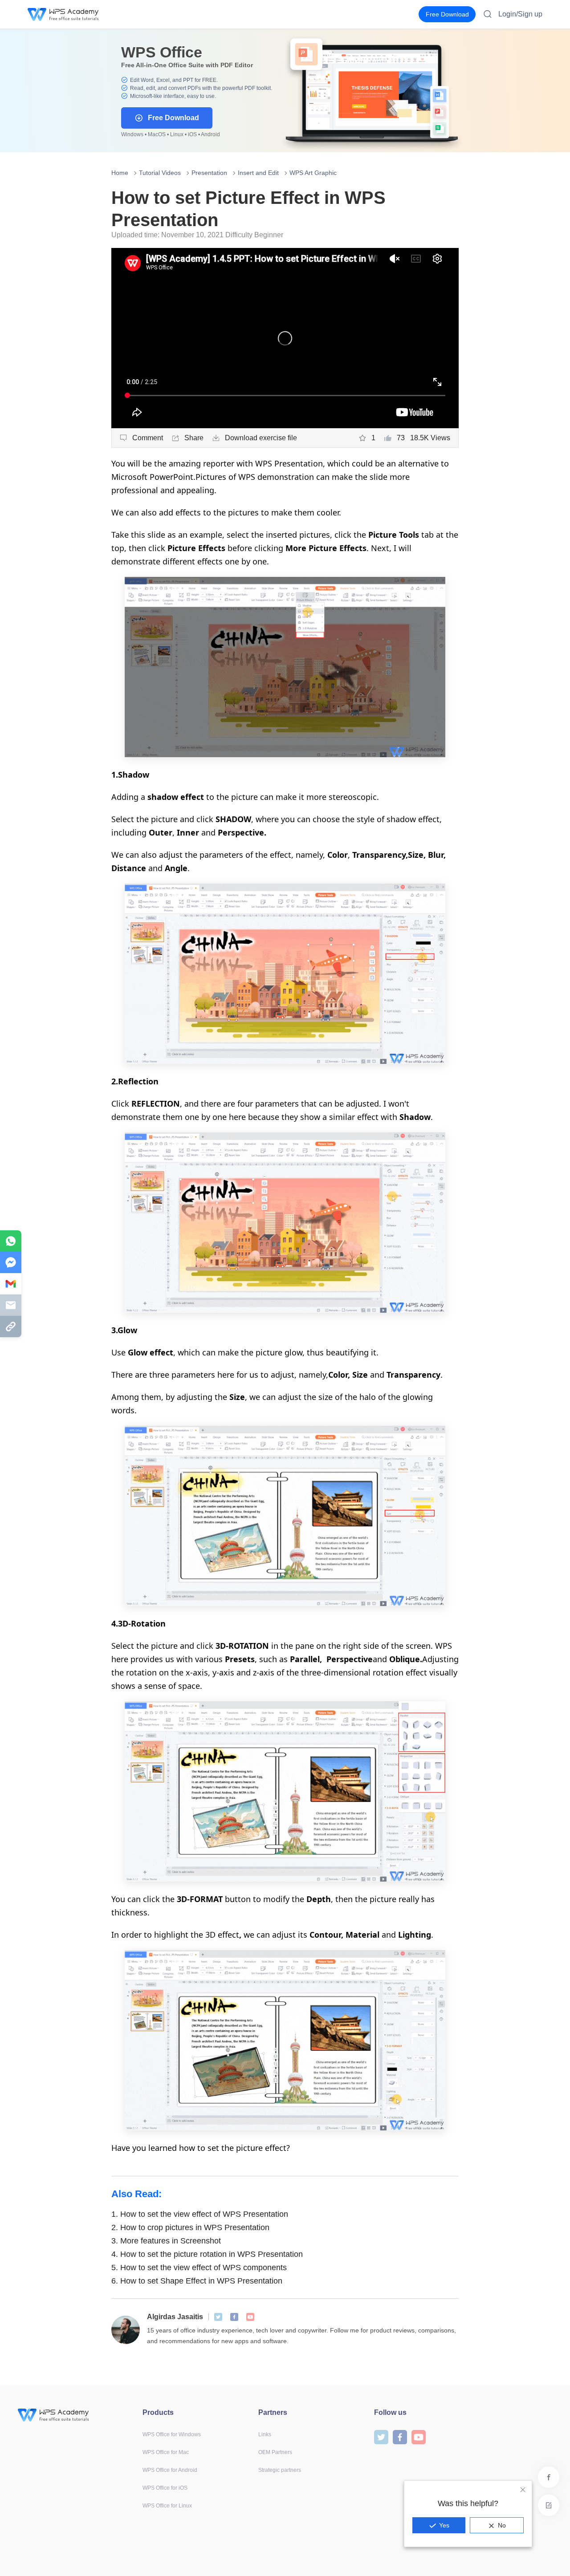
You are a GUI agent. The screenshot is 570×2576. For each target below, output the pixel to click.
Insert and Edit (258, 173)
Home (120, 173)
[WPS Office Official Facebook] (234, 2317)
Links (265, 2434)
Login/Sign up (520, 14)
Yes (444, 2525)
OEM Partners (275, 2452)
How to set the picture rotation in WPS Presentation (207, 2254)
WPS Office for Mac (166, 2452)
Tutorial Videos (160, 173)
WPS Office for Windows (172, 2434)
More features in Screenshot (166, 2241)
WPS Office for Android (170, 2470)
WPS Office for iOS (165, 2488)
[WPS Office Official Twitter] (218, 2317)
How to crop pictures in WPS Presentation (190, 2227)
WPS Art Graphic (313, 173)
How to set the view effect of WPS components (199, 2268)
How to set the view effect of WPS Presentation (200, 2214)
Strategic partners (280, 2470)
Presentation (209, 173)
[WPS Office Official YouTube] (250, 2317)
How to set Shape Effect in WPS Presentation (197, 2281)
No (502, 2525)
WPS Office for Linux (167, 2506)
